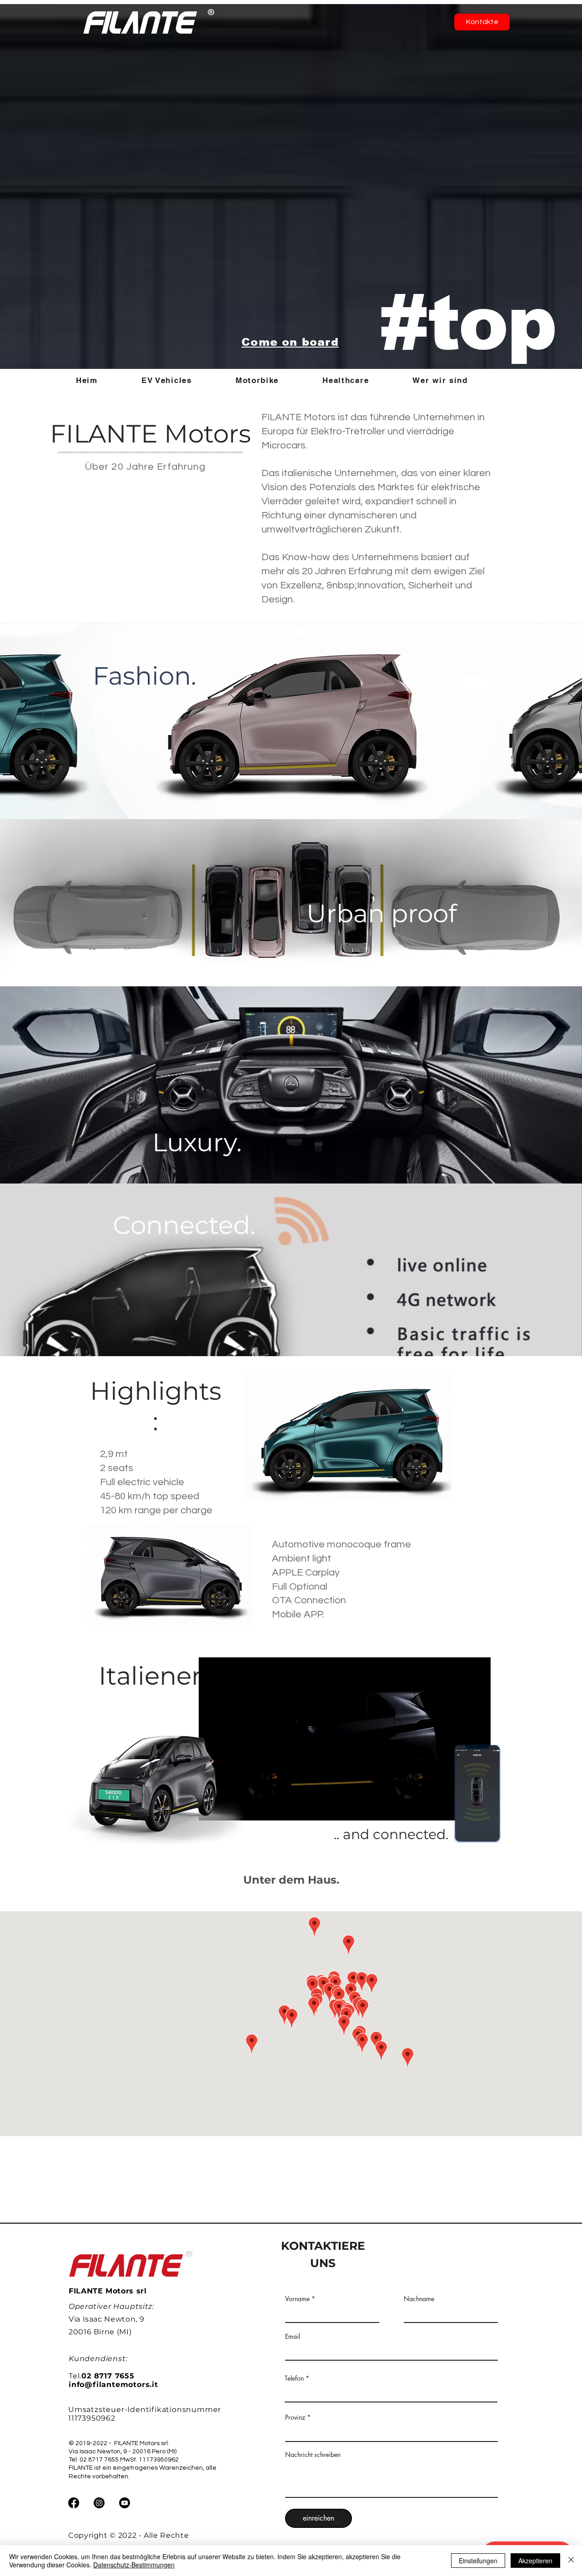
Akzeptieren (535, 2561)
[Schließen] (571, 2561)
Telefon (294, 2378)
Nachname (419, 2299)
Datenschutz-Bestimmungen (134, 2565)
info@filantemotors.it (113, 2385)
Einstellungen (478, 2561)
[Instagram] (99, 2503)
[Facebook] (74, 2503)
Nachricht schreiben (313, 2455)
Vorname (297, 2299)
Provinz (295, 2417)
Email (293, 2337)
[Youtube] (125, 2503)
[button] (180, 380)
